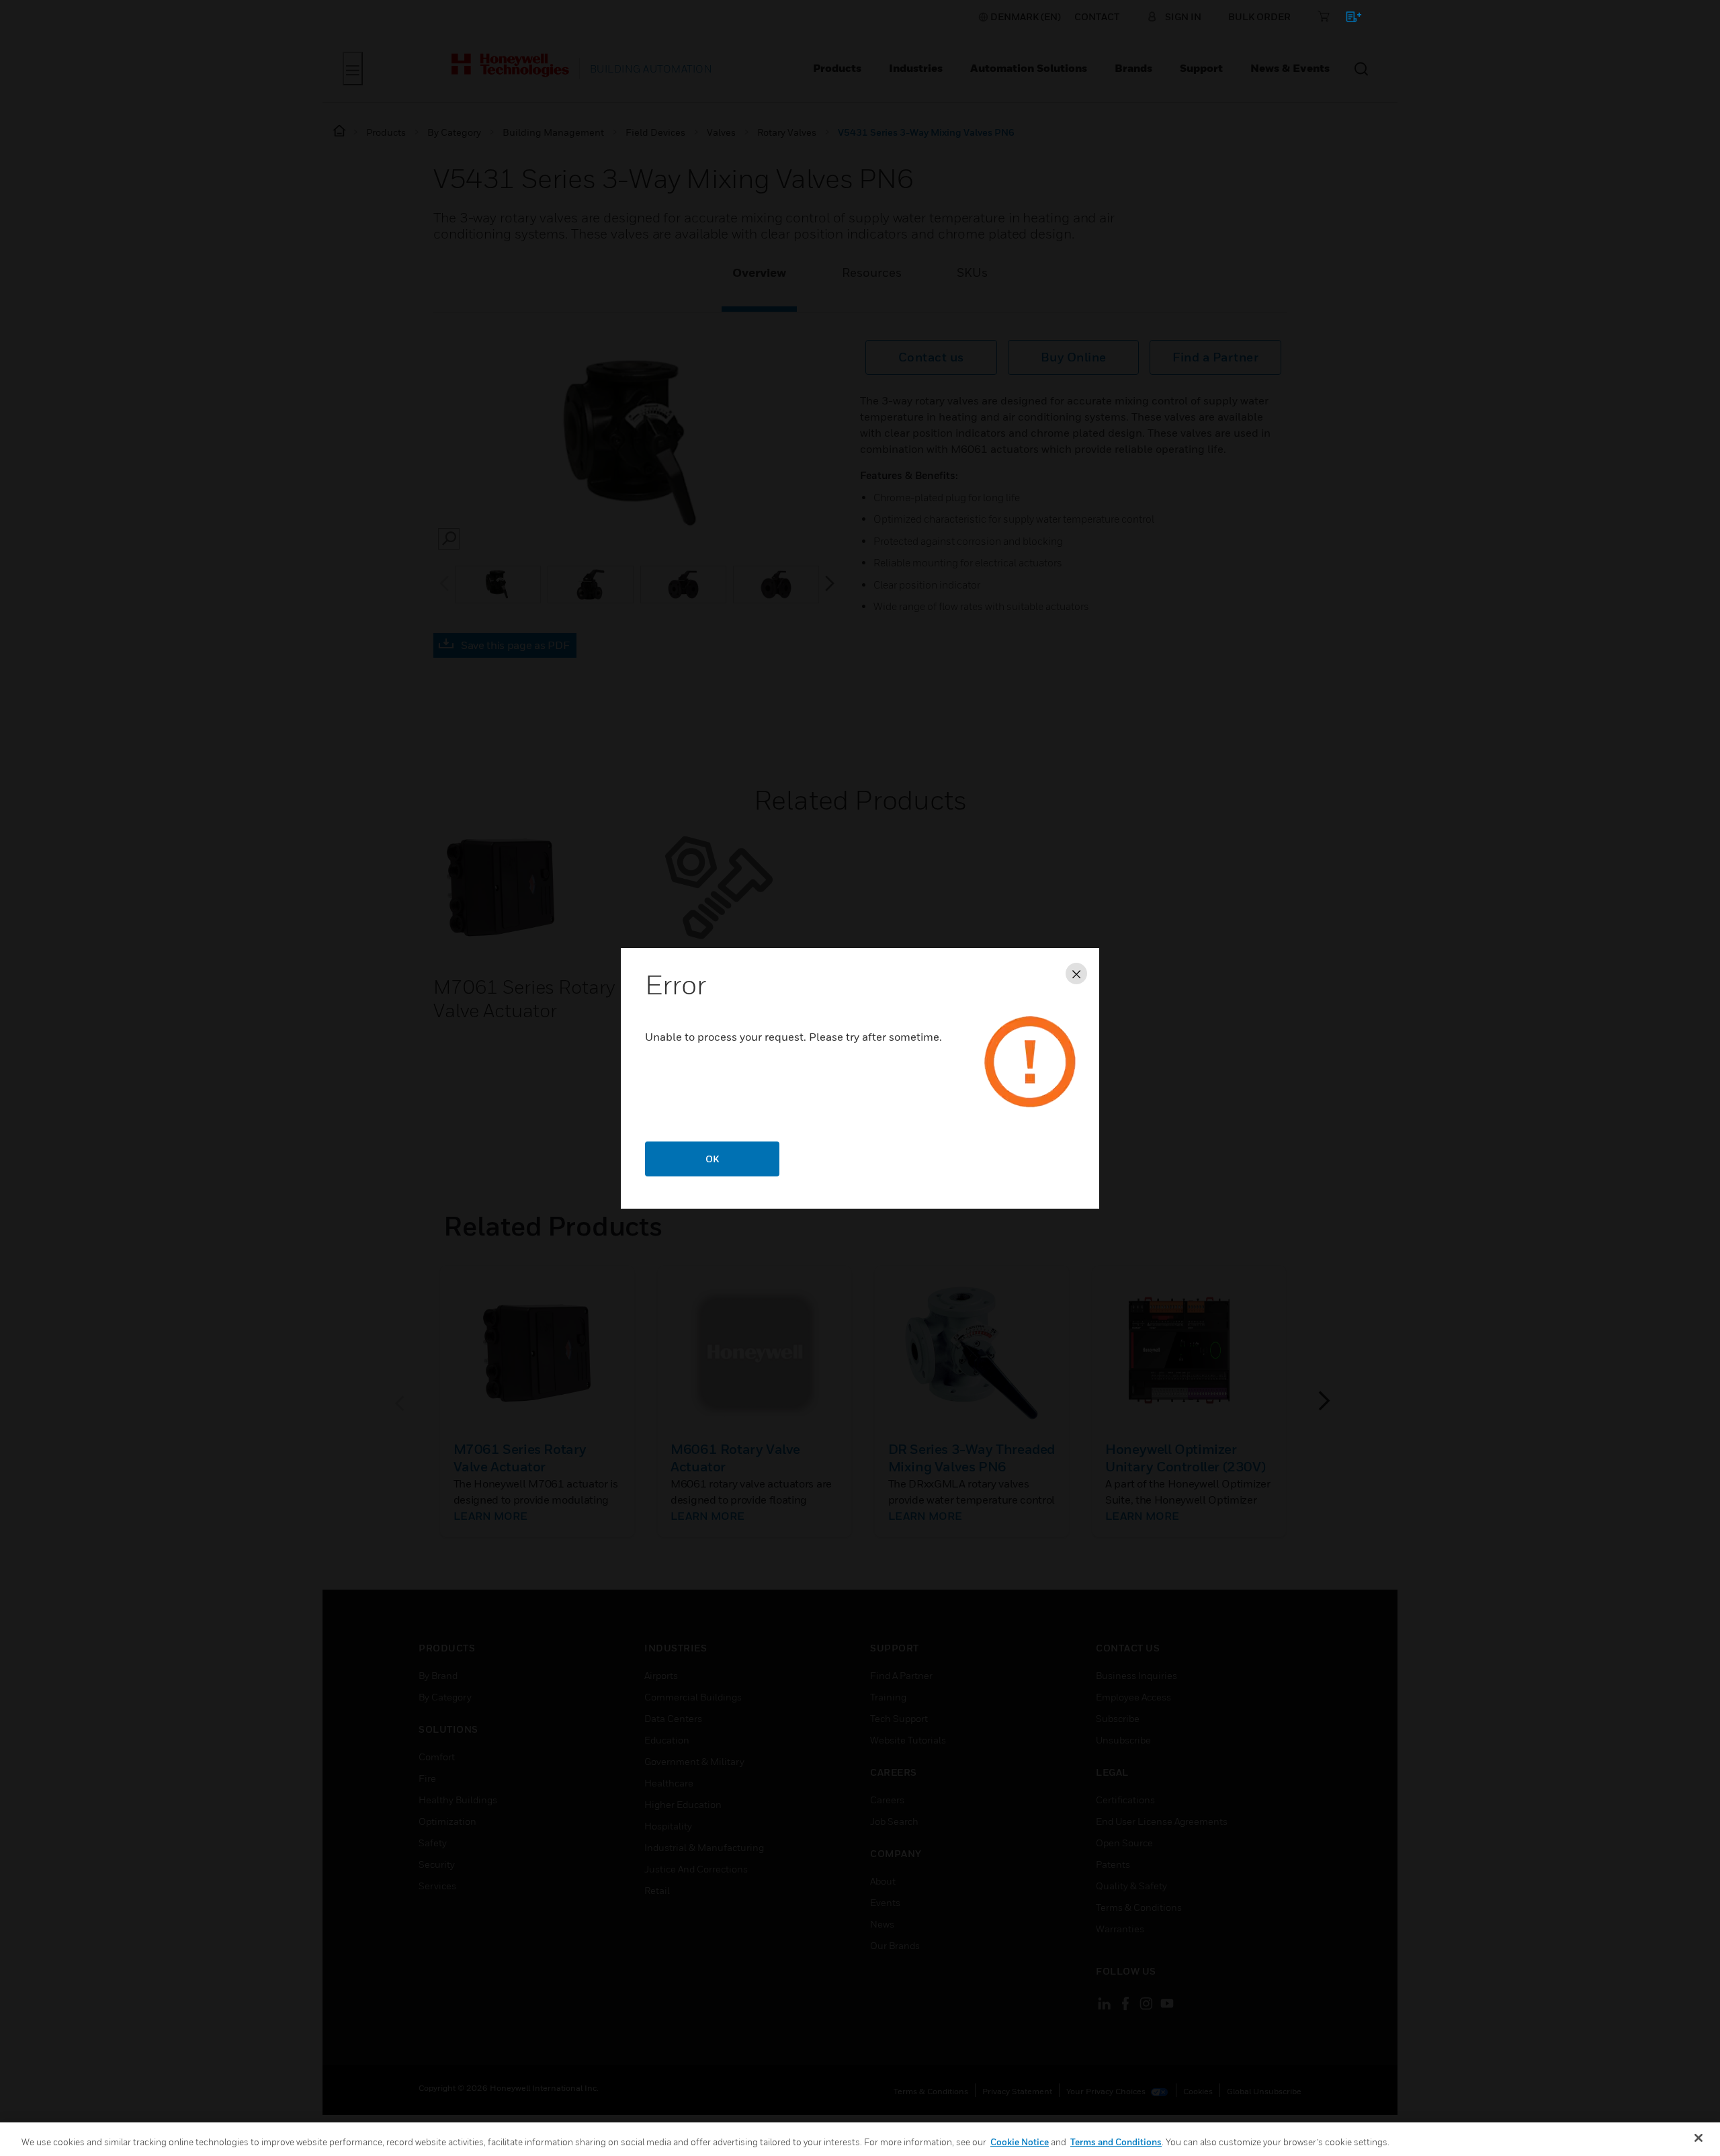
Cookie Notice (1020, 2142)
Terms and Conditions (1116, 2142)
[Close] (1698, 2138)
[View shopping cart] (1347, 19)
